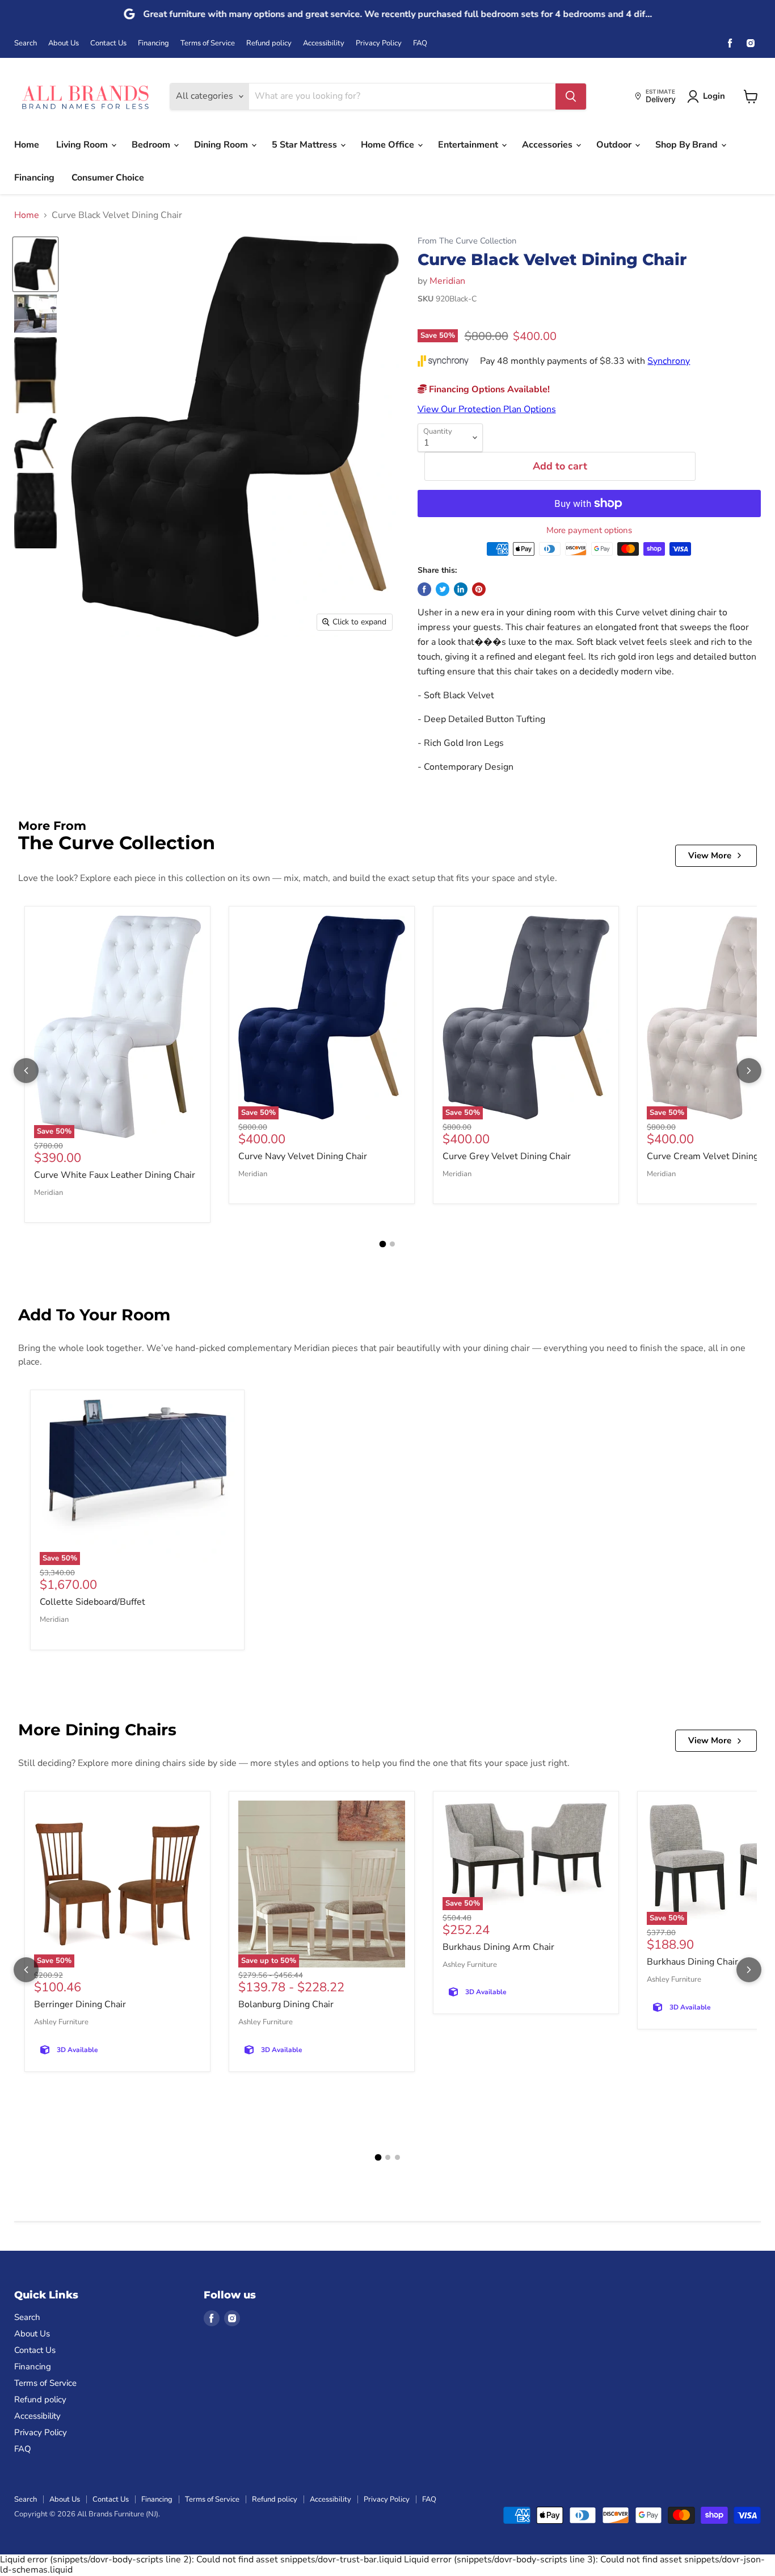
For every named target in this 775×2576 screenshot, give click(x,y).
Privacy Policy (379, 43)
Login (714, 96)
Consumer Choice (108, 178)
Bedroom (152, 145)
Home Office (389, 145)
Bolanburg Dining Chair (286, 2004)
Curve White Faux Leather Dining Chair (115, 1175)
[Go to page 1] (383, 1244)
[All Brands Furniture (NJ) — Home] (85, 96)
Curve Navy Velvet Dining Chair (303, 1156)
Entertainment (469, 145)
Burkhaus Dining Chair (692, 1962)
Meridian (447, 281)
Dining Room (222, 145)
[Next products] (749, 1071)
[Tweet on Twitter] (443, 589)
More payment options (589, 530)
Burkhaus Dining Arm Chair (498, 1947)
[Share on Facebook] (424, 589)
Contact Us (108, 43)
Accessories (548, 145)
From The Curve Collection (467, 241)
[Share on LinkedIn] (461, 589)
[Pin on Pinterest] (479, 589)
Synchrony (669, 361)
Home (27, 145)
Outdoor (615, 145)
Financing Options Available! (488, 389)
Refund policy (269, 43)
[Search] (571, 97)
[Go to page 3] (397, 2157)
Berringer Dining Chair (80, 2004)
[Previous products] (26, 1071)
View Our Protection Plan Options (487, 409)
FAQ (420, 43)
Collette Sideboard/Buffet (92, 1602)
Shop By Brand (688, 145)
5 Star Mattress (306, 145)
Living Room (83, 145)
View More (710, 855)
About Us (64, 43)
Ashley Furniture (61, 2022)
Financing (153, 43)
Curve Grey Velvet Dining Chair (507, 1156)
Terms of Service (208, 43)
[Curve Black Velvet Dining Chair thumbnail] (35, 264)
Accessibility (324, 43)
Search (26, 43)
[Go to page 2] (392, 1244)
